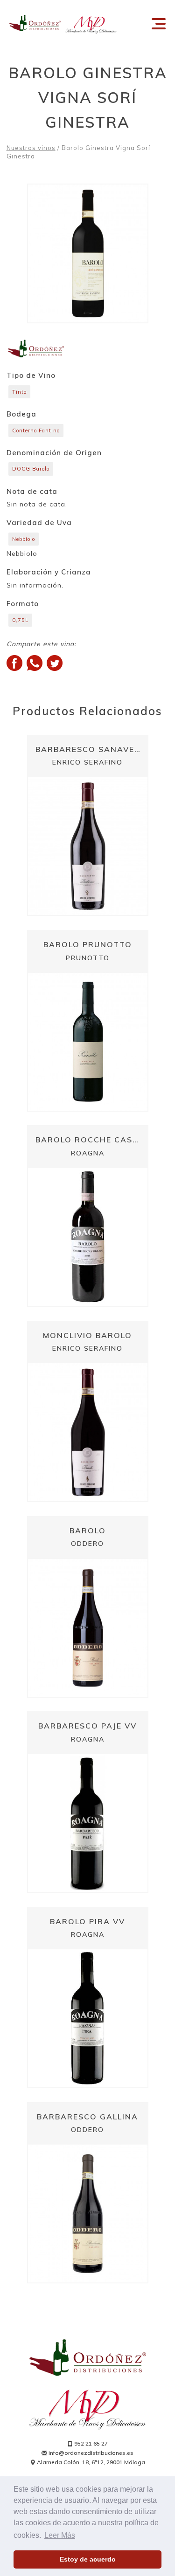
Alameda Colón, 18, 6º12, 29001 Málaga (90, 2462)
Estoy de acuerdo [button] (88, 2559)
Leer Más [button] (60, 2535)
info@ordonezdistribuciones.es (90, 2453)
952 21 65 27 (90, 2443)
